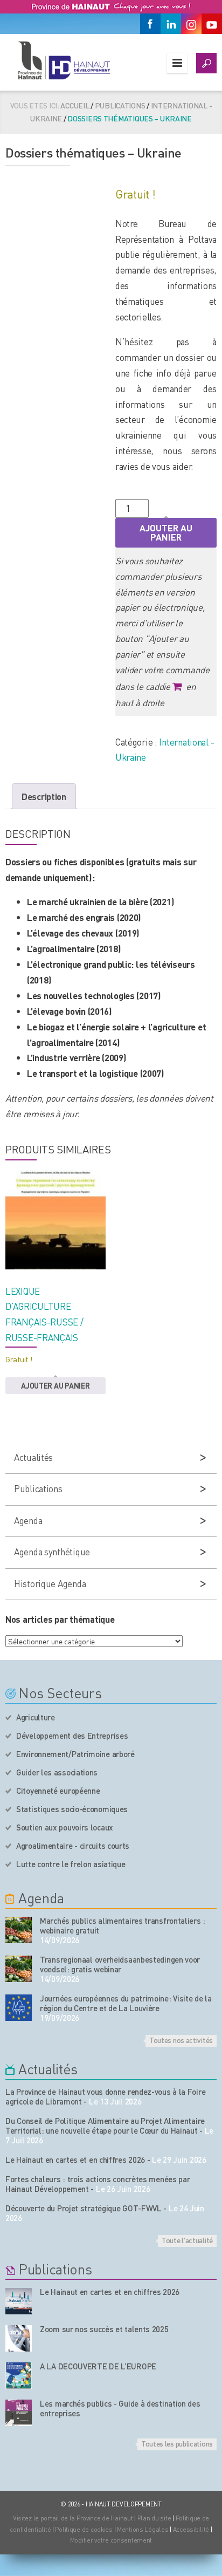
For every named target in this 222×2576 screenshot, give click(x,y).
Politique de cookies (84, 2529)
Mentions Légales (143, 2529)
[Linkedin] (171, 24)
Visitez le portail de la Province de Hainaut (73, 2518)
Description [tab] (44, 796)
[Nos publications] (19, 2301)
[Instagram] (191, 24)
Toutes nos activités (181, 2040)
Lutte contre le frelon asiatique (71, 1864)
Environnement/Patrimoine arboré (75, 1754)
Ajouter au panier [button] (55, 1385)
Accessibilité (191, 2529)
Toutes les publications (177, 2443)
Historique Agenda (50, 1583)
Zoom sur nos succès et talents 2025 (104, 2329)
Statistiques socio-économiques (72, 1809)
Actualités (33, 1457)
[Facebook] (150, 24)
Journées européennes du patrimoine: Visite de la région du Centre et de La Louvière (126, 2003)
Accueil (75, 105)
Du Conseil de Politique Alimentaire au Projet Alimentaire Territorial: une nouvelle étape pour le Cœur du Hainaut (105, 2126)
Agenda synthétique (52, 1552)
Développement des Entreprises (72, 1735)
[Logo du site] (64, 60)
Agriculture (36, 1717)
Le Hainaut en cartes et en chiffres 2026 (75, 2160)
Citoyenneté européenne (58, 1791)
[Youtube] (212, 24)
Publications (120, 105)
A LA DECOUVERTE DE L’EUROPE (98, 2366)
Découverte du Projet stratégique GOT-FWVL (84, 2208)
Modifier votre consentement (111, 2540)
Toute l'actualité (187, 2240)
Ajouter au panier (166, 532)
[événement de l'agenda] (19, 1930)
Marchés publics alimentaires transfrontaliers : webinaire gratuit (123, 1925)
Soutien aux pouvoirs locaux (65, 1827)
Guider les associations (57, 1772)
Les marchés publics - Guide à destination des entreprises (120, 2408)
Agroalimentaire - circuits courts (73, 1846)
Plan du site (154, 2518)
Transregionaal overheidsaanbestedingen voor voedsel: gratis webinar (120, 1964)
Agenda (28, 1520)
